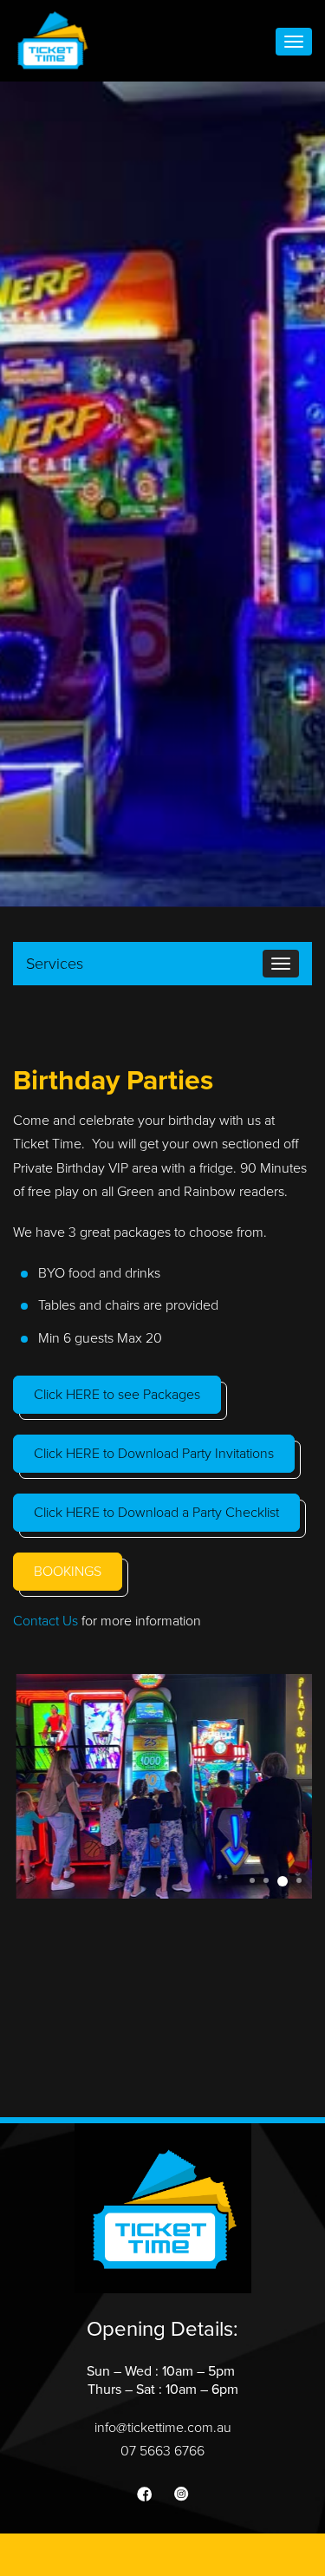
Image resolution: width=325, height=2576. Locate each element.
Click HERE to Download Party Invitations (154, 1454)
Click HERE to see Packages (117, 1395)
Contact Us (45, 1621)
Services (55, 964)
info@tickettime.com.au (163, 2428)
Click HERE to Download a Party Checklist (156, 1513)
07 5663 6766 (162, 2451)
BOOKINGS (68, 1572)
